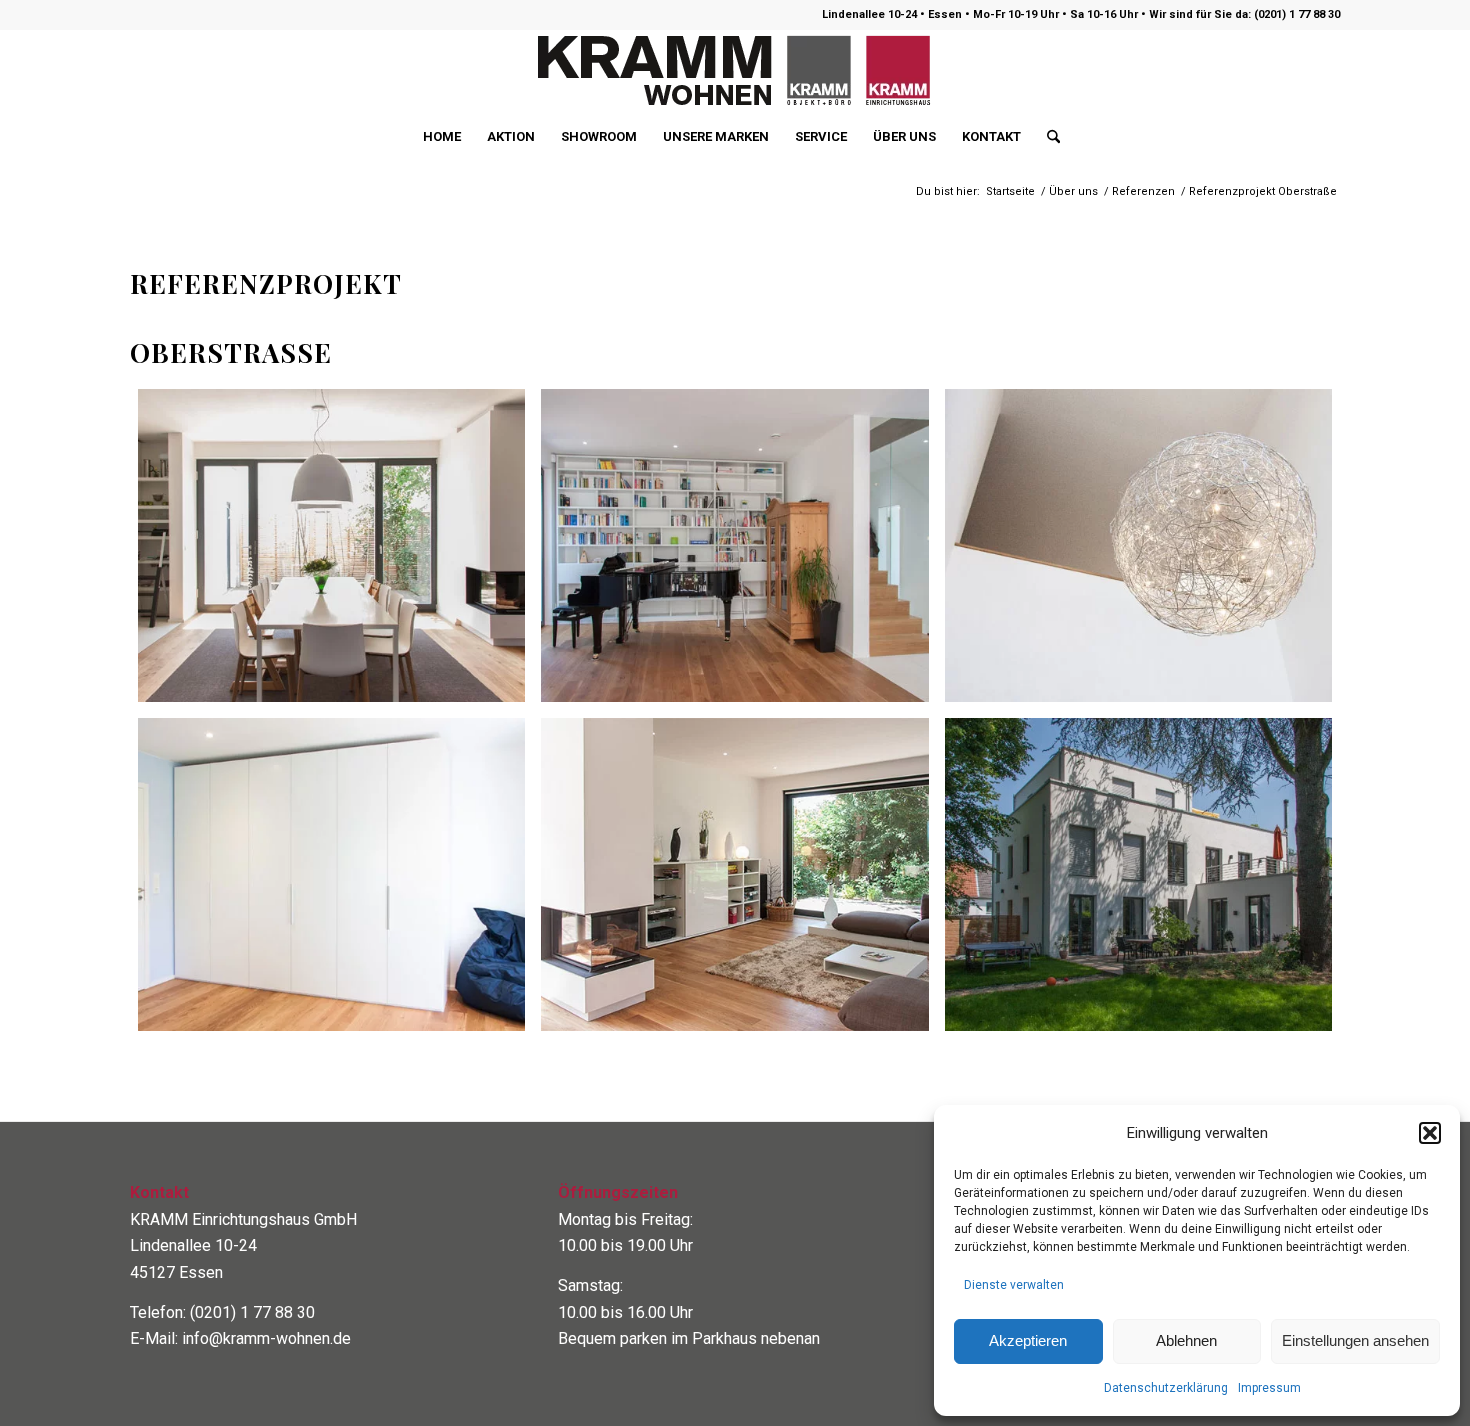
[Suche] (1047, 137)
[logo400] (735, 71)
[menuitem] (442, 137)
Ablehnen (1186, 1340)
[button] (1430, 1133)
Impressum (1269, 1388)
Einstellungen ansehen (1355, 1340)
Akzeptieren (1028, 1340)
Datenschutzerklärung (1166, 1388)
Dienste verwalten (1014, 1285)
